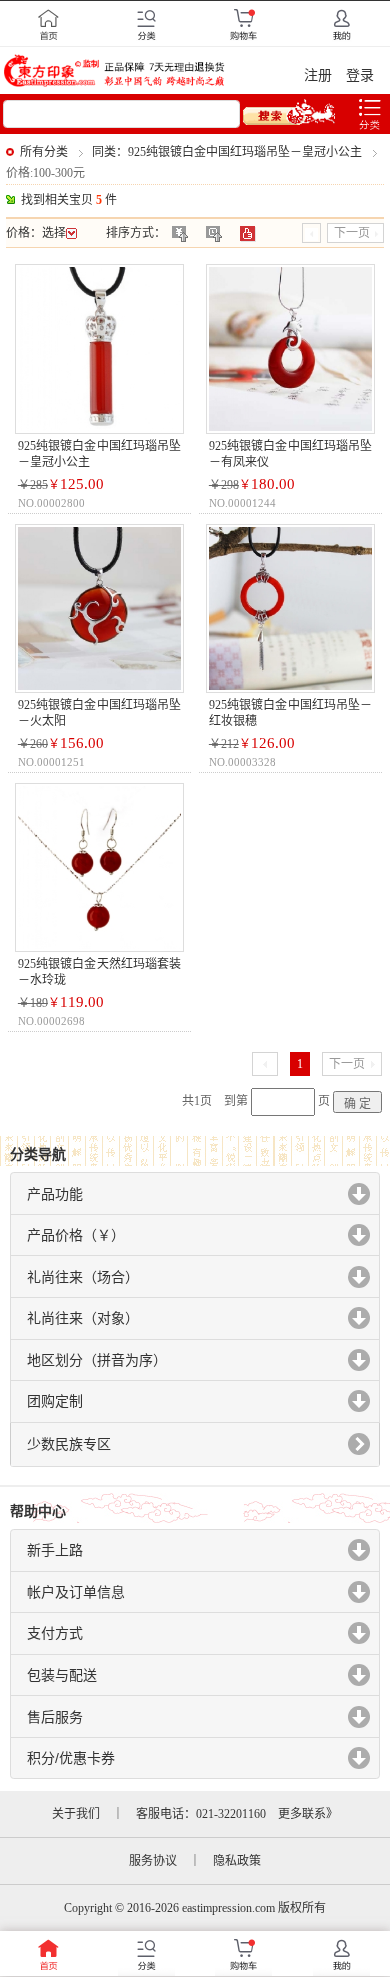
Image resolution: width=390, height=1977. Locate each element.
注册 (318, 75)
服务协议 (153, 1861)
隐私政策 (237, 1861)
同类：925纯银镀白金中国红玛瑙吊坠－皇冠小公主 (227, 152)
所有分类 (44, 152)
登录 (360, 75)
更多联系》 (308, 1814)
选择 (54, 233)
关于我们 (76, 1814)
